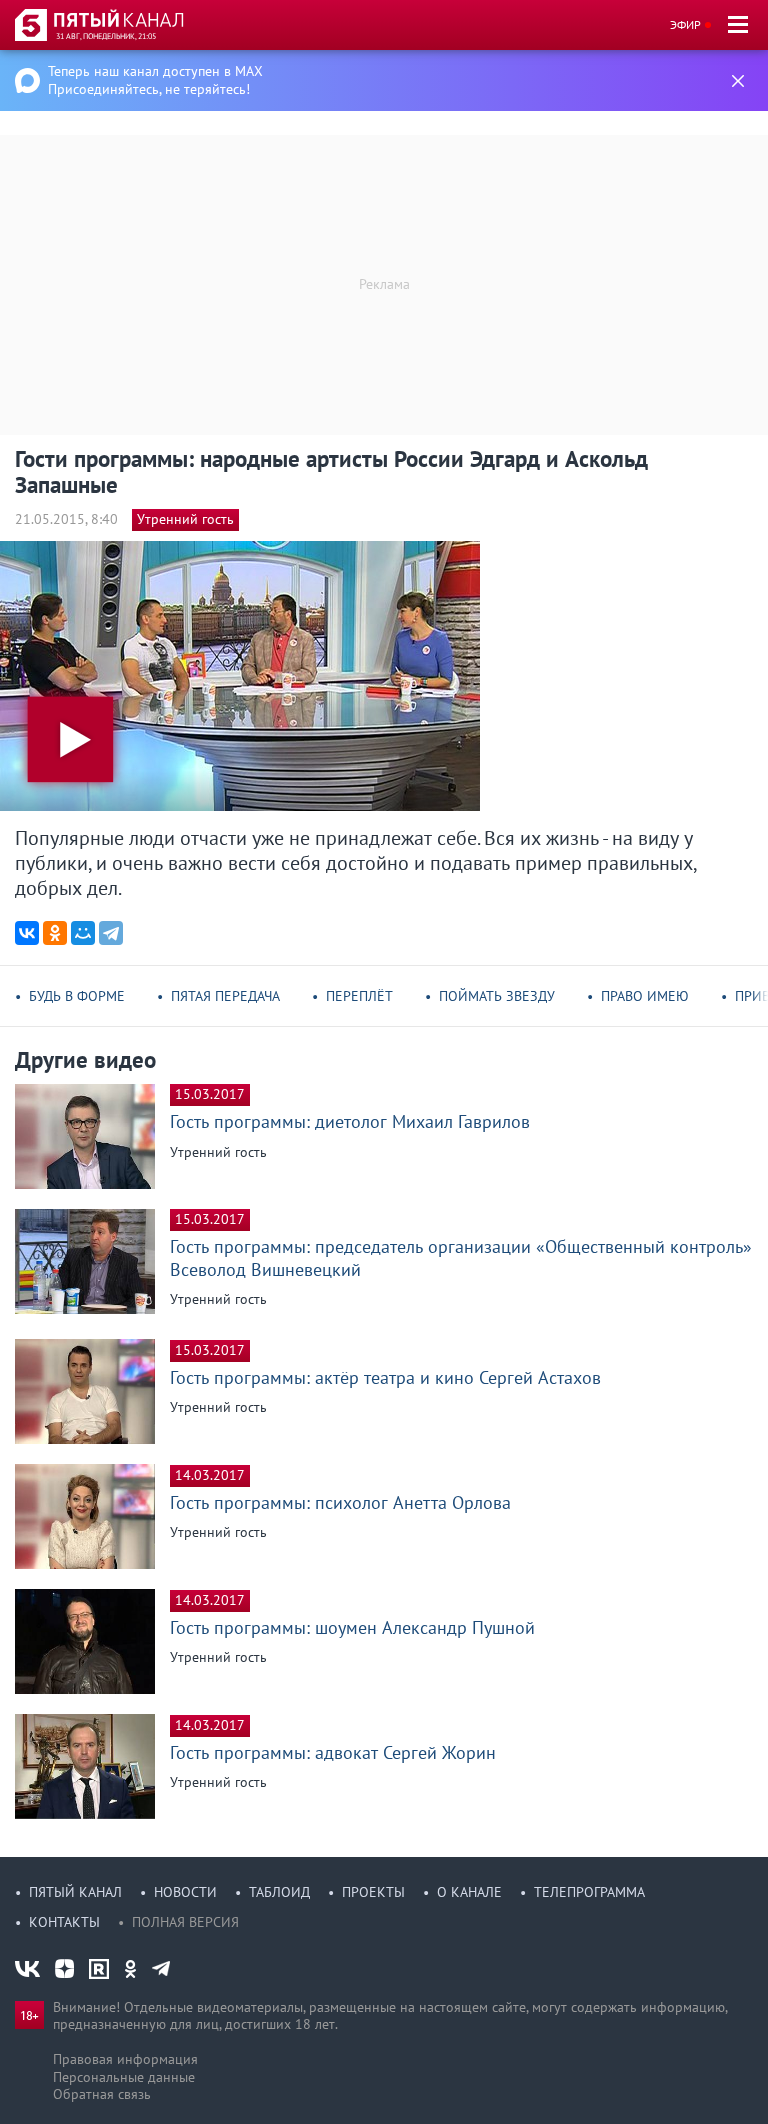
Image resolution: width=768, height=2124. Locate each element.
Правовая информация (125, 2059)
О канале (469, 1892)
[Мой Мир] (83, 933)
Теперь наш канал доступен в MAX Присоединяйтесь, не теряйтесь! (155, 80)
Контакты (64, 1922)
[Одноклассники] (55, 933)
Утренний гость (185, 519)
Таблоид (279, 1892)
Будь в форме (77, 996)
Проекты (373, 1892)
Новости (185, 1892)
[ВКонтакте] (27, 933)
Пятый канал (75, 1892)
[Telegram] (111, 933)
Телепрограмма (589, 1892)
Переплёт (359, 996)
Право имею (645, 996)
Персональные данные (124, 2077)
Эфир (685, 24)
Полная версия (185, 1922)
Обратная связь (102, 2094)
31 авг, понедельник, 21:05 (106, 36)
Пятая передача (225, 996)
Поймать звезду (497, 996)
